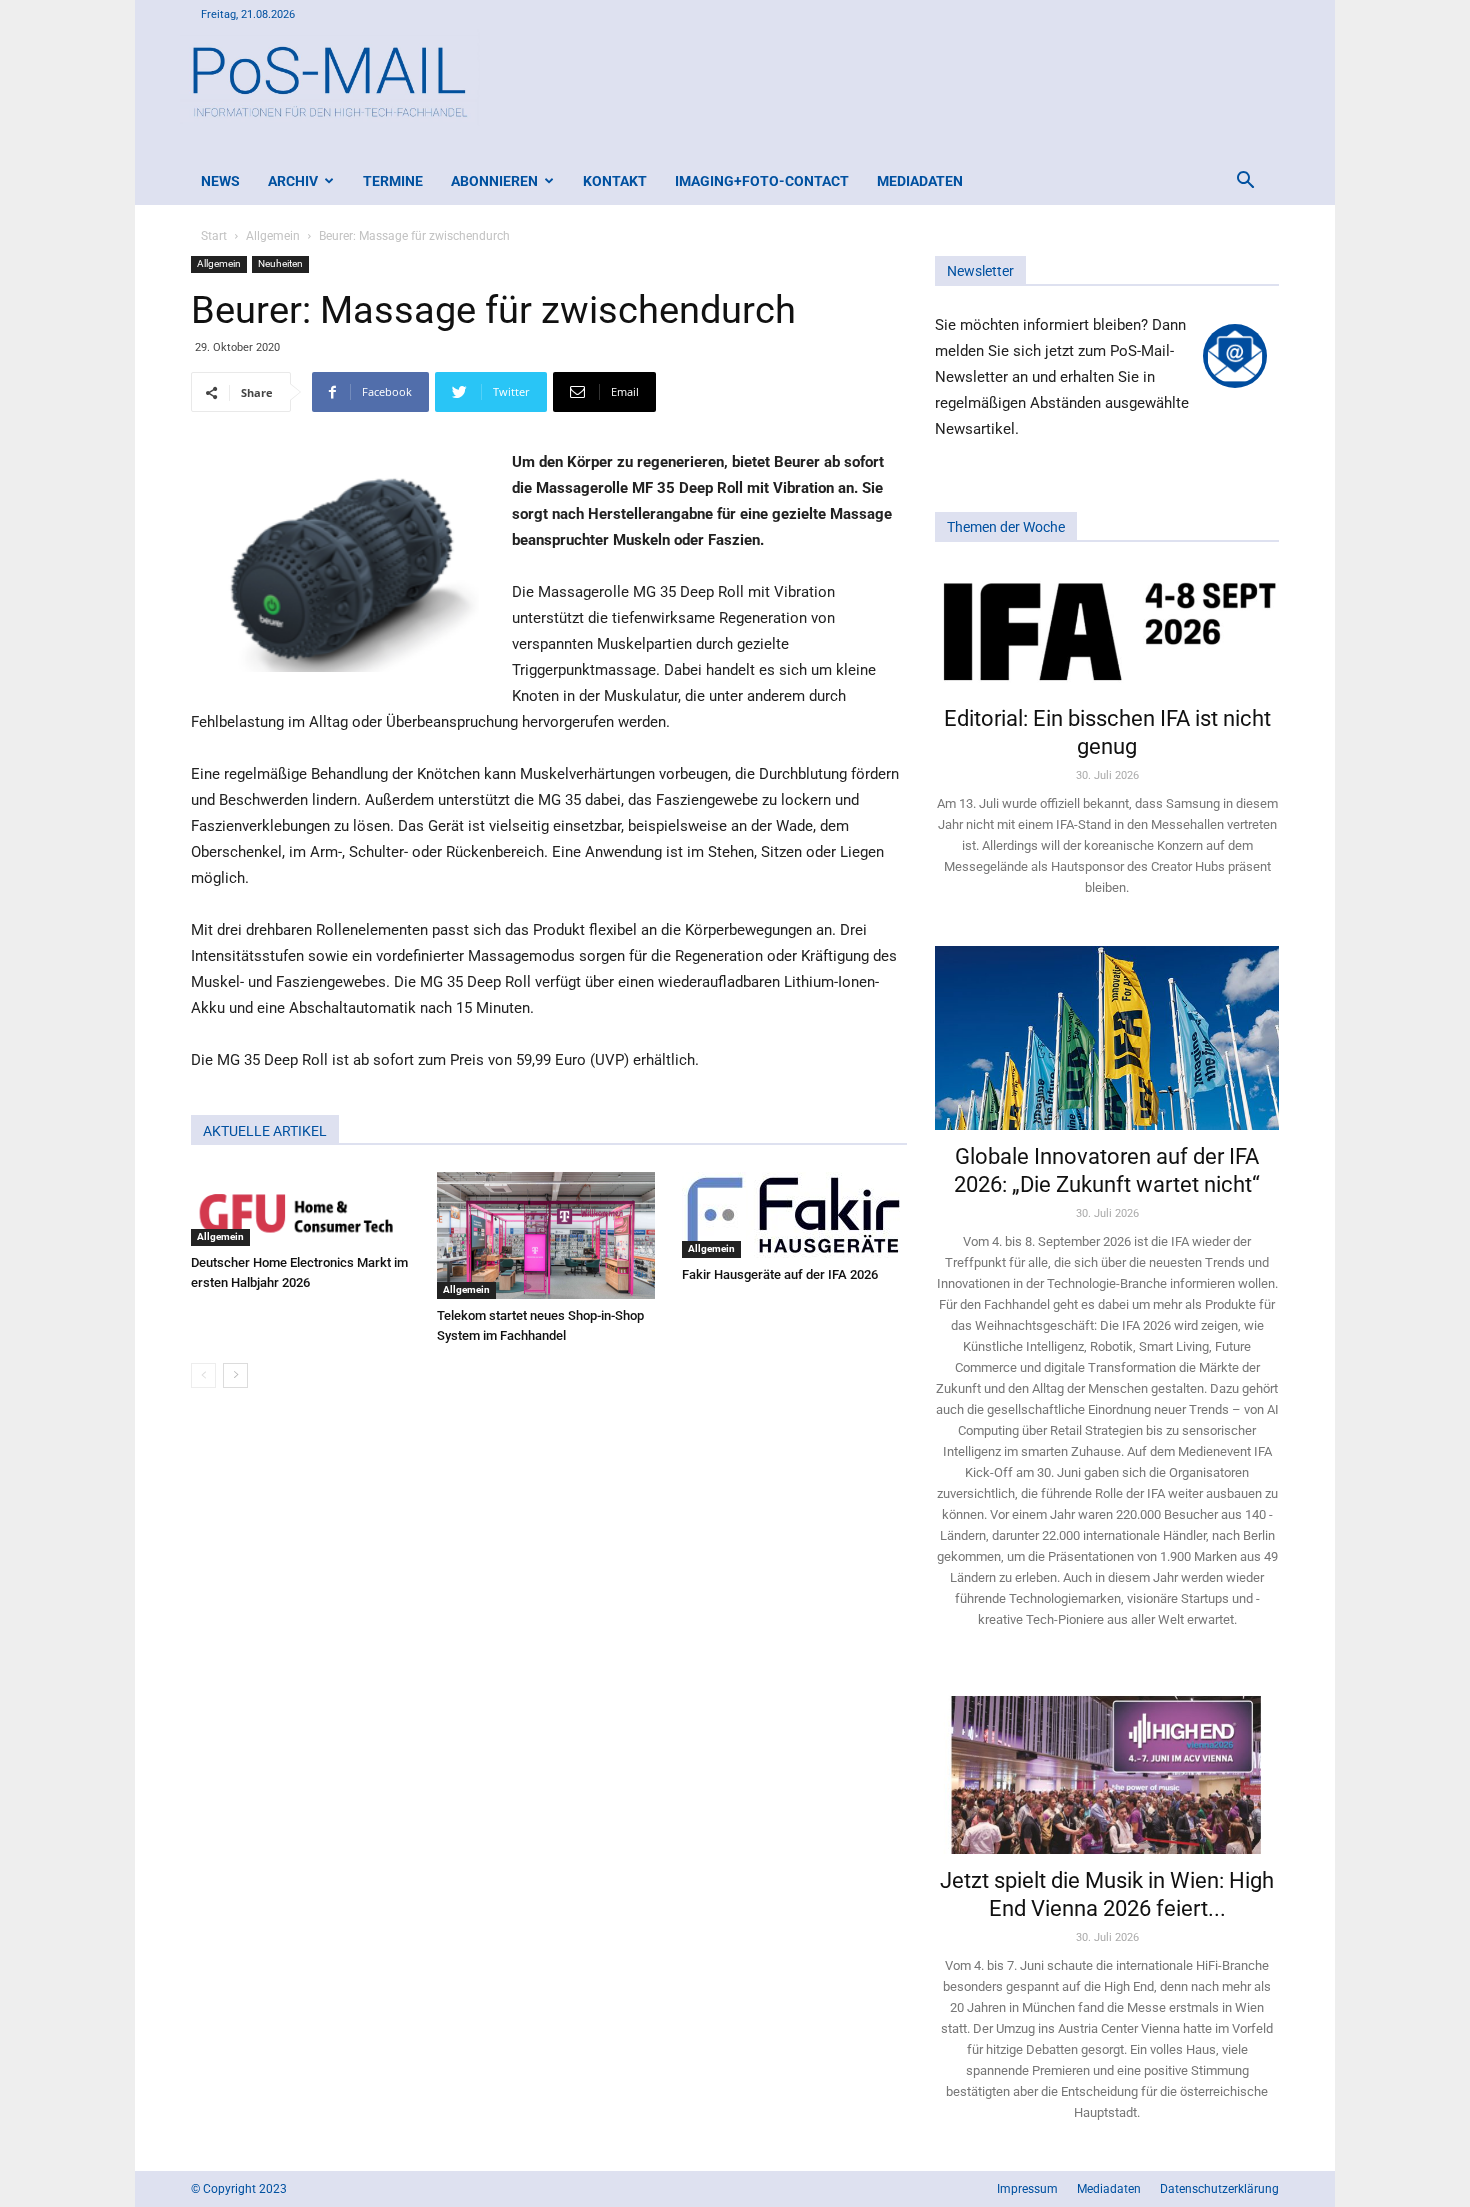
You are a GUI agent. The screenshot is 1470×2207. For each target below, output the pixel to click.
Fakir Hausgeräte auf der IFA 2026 (780, 1274)
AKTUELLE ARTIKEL (265, 1131)
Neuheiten (280, 263)
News (220, 181)
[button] (1245, 182)
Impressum (1027, 2189)
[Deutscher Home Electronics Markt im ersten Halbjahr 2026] (303, 1209)
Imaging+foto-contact (762, 181)
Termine (393, 181)
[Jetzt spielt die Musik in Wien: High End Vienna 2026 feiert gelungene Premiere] (1107, 1766)
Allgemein (273, 236)
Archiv (293, 181)
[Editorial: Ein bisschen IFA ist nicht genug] (1107, 630)
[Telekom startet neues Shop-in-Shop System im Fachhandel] (549, 1235)
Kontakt (615, 181)
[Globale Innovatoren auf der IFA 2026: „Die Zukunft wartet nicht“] (1107, 1037)
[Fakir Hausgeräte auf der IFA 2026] (794, 1215)
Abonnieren (494, 181)
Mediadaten (920, 181)
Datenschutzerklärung (1219, 2189)
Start (214, 236)
